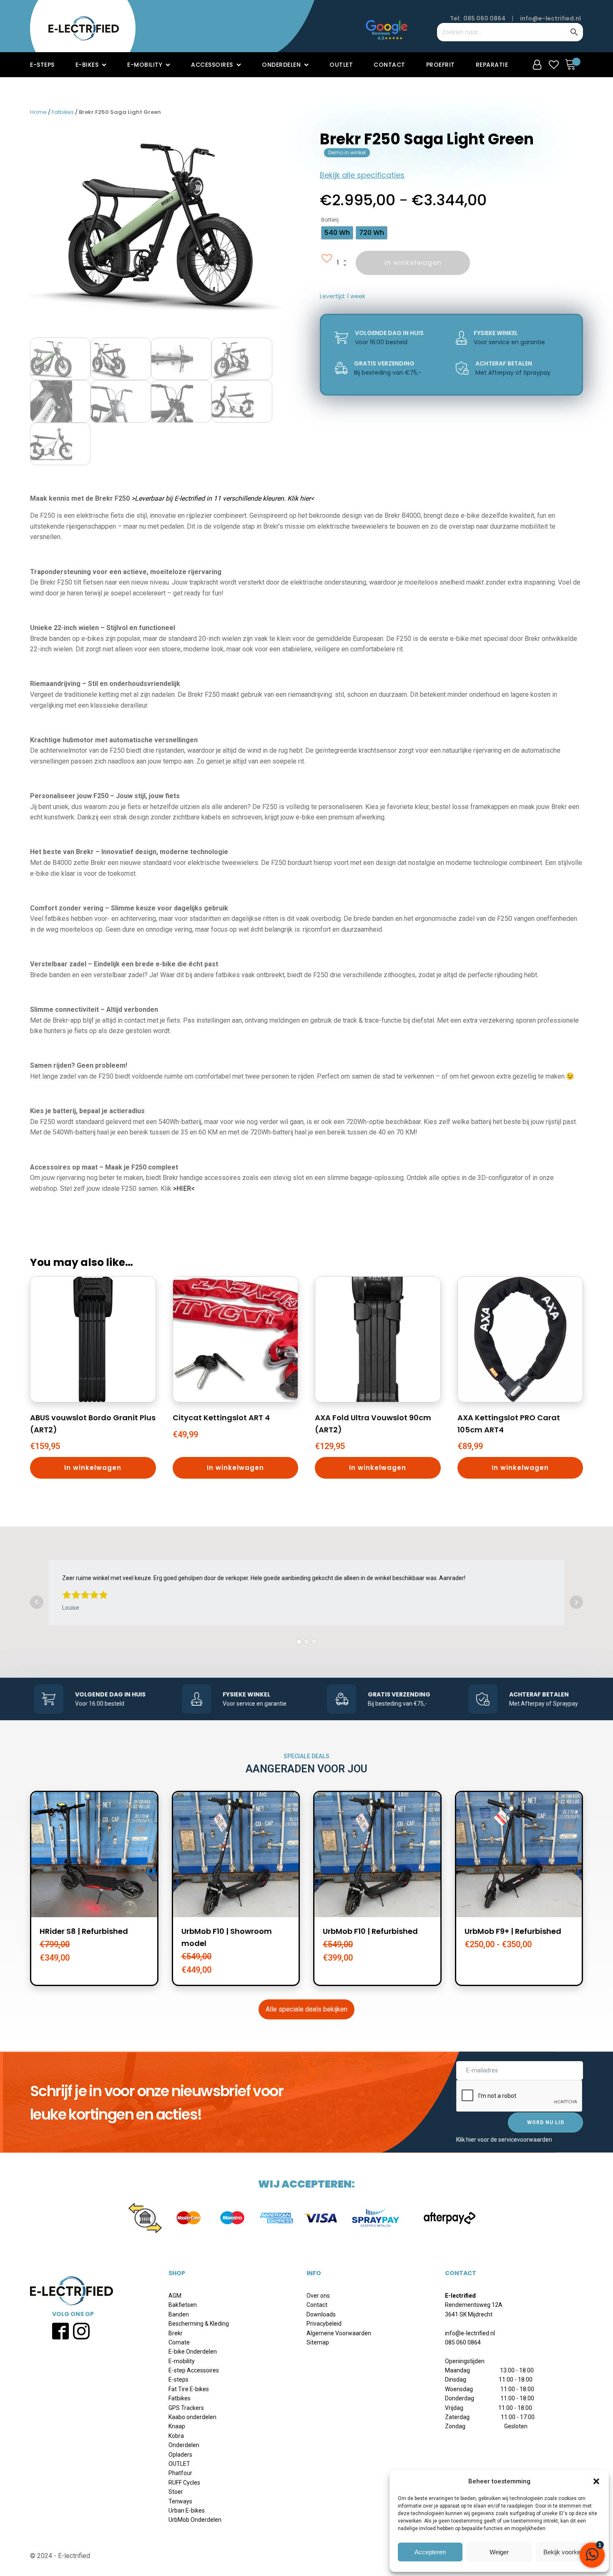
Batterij (330, 220)
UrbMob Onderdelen (195, 2520)
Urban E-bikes (187, 2510)
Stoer (176, 2492)
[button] (596, 2481)
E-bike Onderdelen (193, 2352)
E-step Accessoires (194, 2370)
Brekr (176, 2333)
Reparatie (492, 65)
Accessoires (212, 65)
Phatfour (180, 2473)
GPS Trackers (186, 2408)
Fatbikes (63, 112)
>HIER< (184, 1188)
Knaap (177, 2426)
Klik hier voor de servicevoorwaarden (504, 2140)
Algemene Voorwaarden (339, 2333)
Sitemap (318, 2342)
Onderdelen (281, 65)
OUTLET (179, 2464)
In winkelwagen (413, 263)
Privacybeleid (324, 2324)
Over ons (318, 2296)
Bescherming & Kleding (199, 2324)
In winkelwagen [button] (93, 1468)
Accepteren (430, 2552)
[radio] (337, 233)
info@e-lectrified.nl (550, 18)
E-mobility (145, 65)
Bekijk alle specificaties (362, 175)
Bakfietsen (183, 2305)
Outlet (341, 65)
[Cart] (573, 64)
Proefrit (441, 65)
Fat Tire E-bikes (189, 2389)
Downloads (321, 2314)
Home (38, 112)
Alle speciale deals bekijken (306, 2009)
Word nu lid (546, 2122)
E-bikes (87, 65)
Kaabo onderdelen (192, 2417)
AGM (175, 2296)
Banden (179, 2314)
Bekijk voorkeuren (568, 2552)
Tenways (180, 2501)
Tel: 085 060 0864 (478, 18)
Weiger (499, 2552)
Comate (179, 2342)
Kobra (176, 2436)
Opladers (180, 2455)
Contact (389, 65)
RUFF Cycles (184, 2483)
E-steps (42, 65)
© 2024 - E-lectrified (60, 2556)
